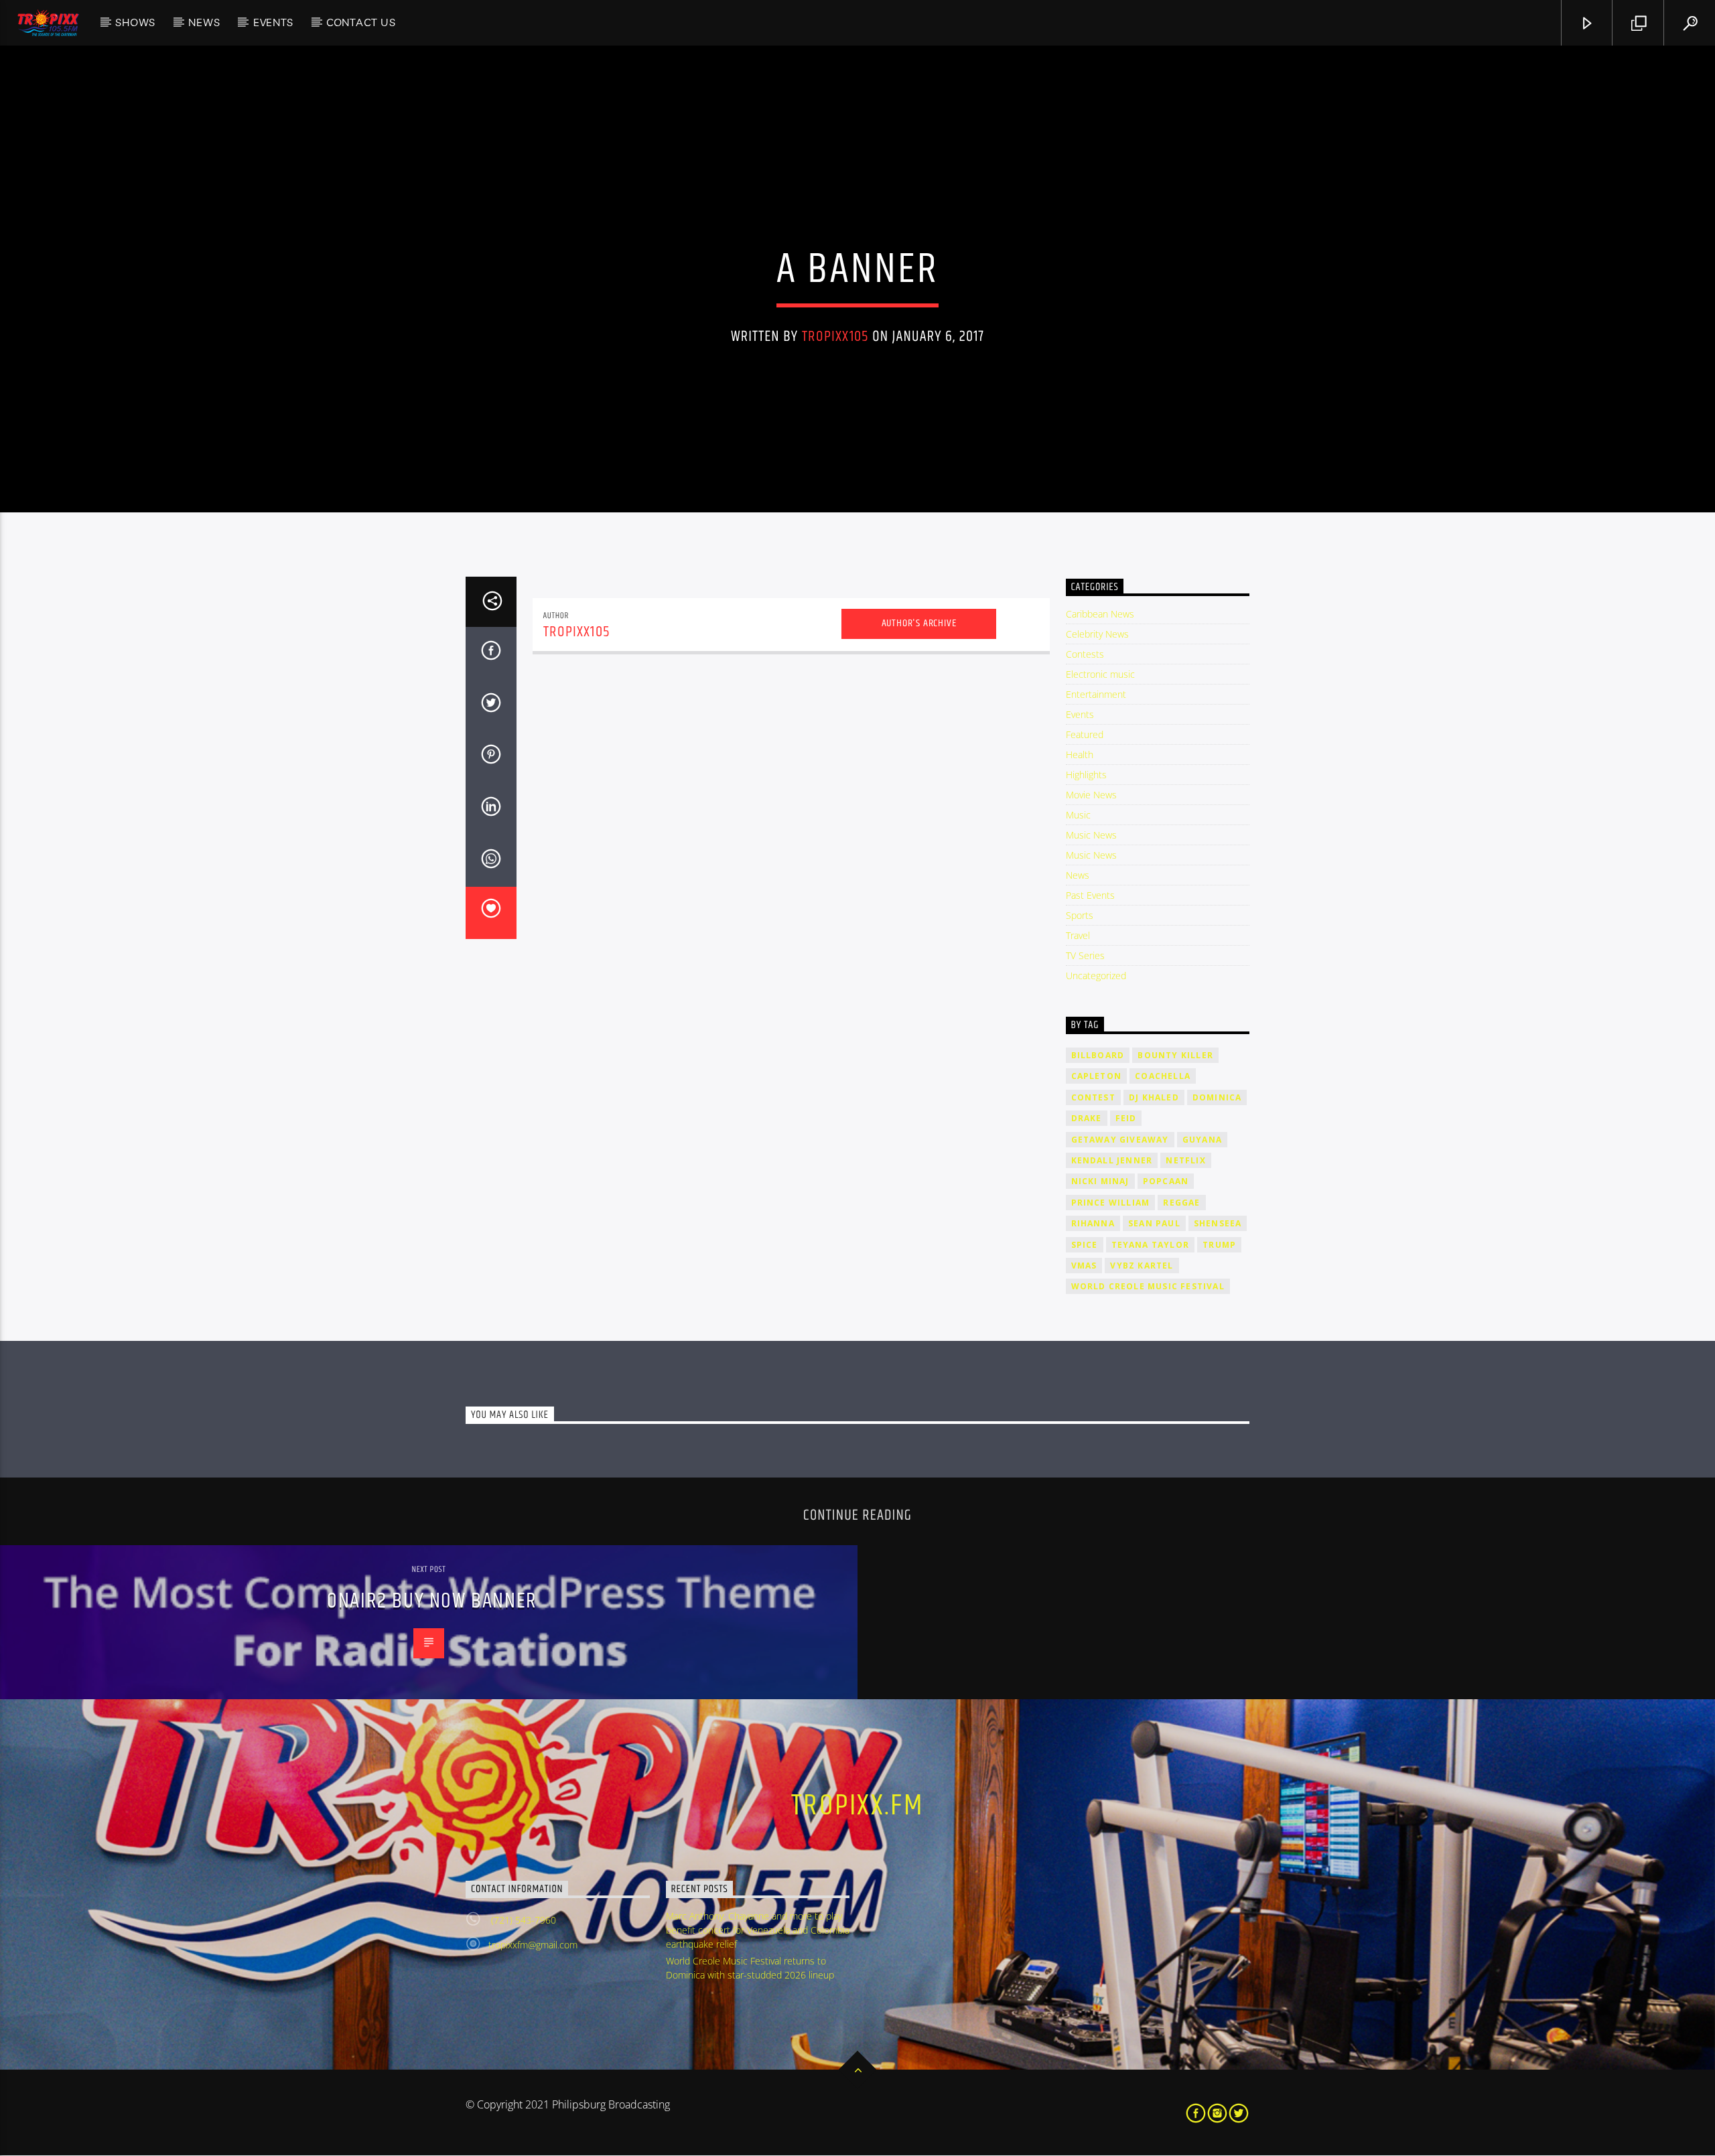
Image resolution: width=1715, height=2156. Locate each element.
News (204, 22)
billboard (1098, 1055)
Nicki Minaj (1100, 1181)
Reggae (1181, 1203)
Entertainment (1096, 694)
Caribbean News (1100, 614)
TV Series (1085, 955)
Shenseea (1218, 1223)
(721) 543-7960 (522, 1920)
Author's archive (919, 623)
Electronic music (1100, 674)
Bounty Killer (1175, 1055)
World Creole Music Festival (1148, 1286)
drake (1087, 1118)
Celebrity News (1097, 634)
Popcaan (1166, 1181)
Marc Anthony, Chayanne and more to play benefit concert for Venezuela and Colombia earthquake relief (758, 1930)
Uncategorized (1096, 976)
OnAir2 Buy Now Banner (432, 1601)
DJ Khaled (1154, 1097)
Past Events (1090, 895)
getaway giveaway (1120, 1140)
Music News (1091, 835)
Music (1078, 815)
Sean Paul (1154, 1223)
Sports (1080, 915)
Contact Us (361, 22)
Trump (1219, 1245)
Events (273, 22)
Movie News (1091, 795)
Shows (135, 22)
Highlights (1086, 775)
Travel (1078, 935)
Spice (1085, 1245)
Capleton (1097, 1076)
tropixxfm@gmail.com (533, 1945)
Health (1080, 754)
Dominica (1217, 1097)
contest (1093, 1097)
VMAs (1084, 1266)
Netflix (1185, 1160)
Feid (1126, 1118)
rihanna (1093, 1223)
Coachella (1163, 1076)
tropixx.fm (857, 1806)
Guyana (1202, 1140)
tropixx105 (835, 337)
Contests (1085, 654)
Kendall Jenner (1112, 1160)
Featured (1085, 734)
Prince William (1111, 1203)
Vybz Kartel (1142, 1266)
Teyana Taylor (1151, 1245)
